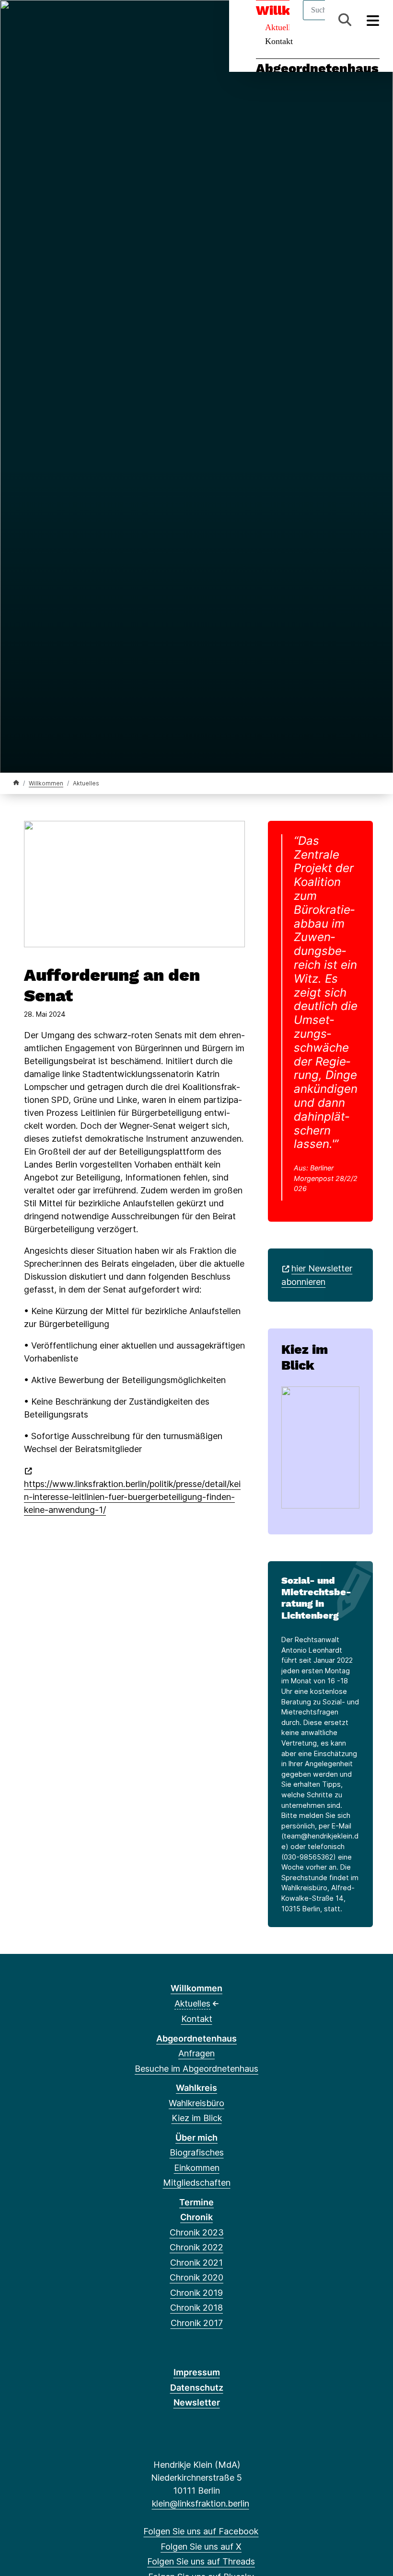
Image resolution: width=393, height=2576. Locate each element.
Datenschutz (197, 2388)
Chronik (196, 2217)
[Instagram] (82, 20)
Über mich (196, 2138)
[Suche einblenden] (345, 20)
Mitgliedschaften (197, 2183)
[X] (34, 20)
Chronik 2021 (196, 2263)
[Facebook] (18, 20)
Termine (196, 2202)
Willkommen (46, 783)
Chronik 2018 (196, 2308)
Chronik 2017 (197, 2323)
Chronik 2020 (196, 2277)
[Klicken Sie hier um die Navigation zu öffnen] (373, 20)
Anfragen (196, 2053)
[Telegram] (97, 20)
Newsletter (197, 2402)
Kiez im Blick (305, 1357)
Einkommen (197, 2168)
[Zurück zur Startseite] (16, 783)
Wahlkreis (196, 2088)
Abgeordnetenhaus (317, 68)
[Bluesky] (66, 20)
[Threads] (50, 20)
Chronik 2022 (196, 2247)
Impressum (197, 2372)
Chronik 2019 (196, 2293)
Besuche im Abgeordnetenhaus (196, 2069)
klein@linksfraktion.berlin (200, 2503)
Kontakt (279, 41)
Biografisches (197, 2152)
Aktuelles (192, 2003)
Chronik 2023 (197, 2232)
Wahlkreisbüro (196, 2103)
